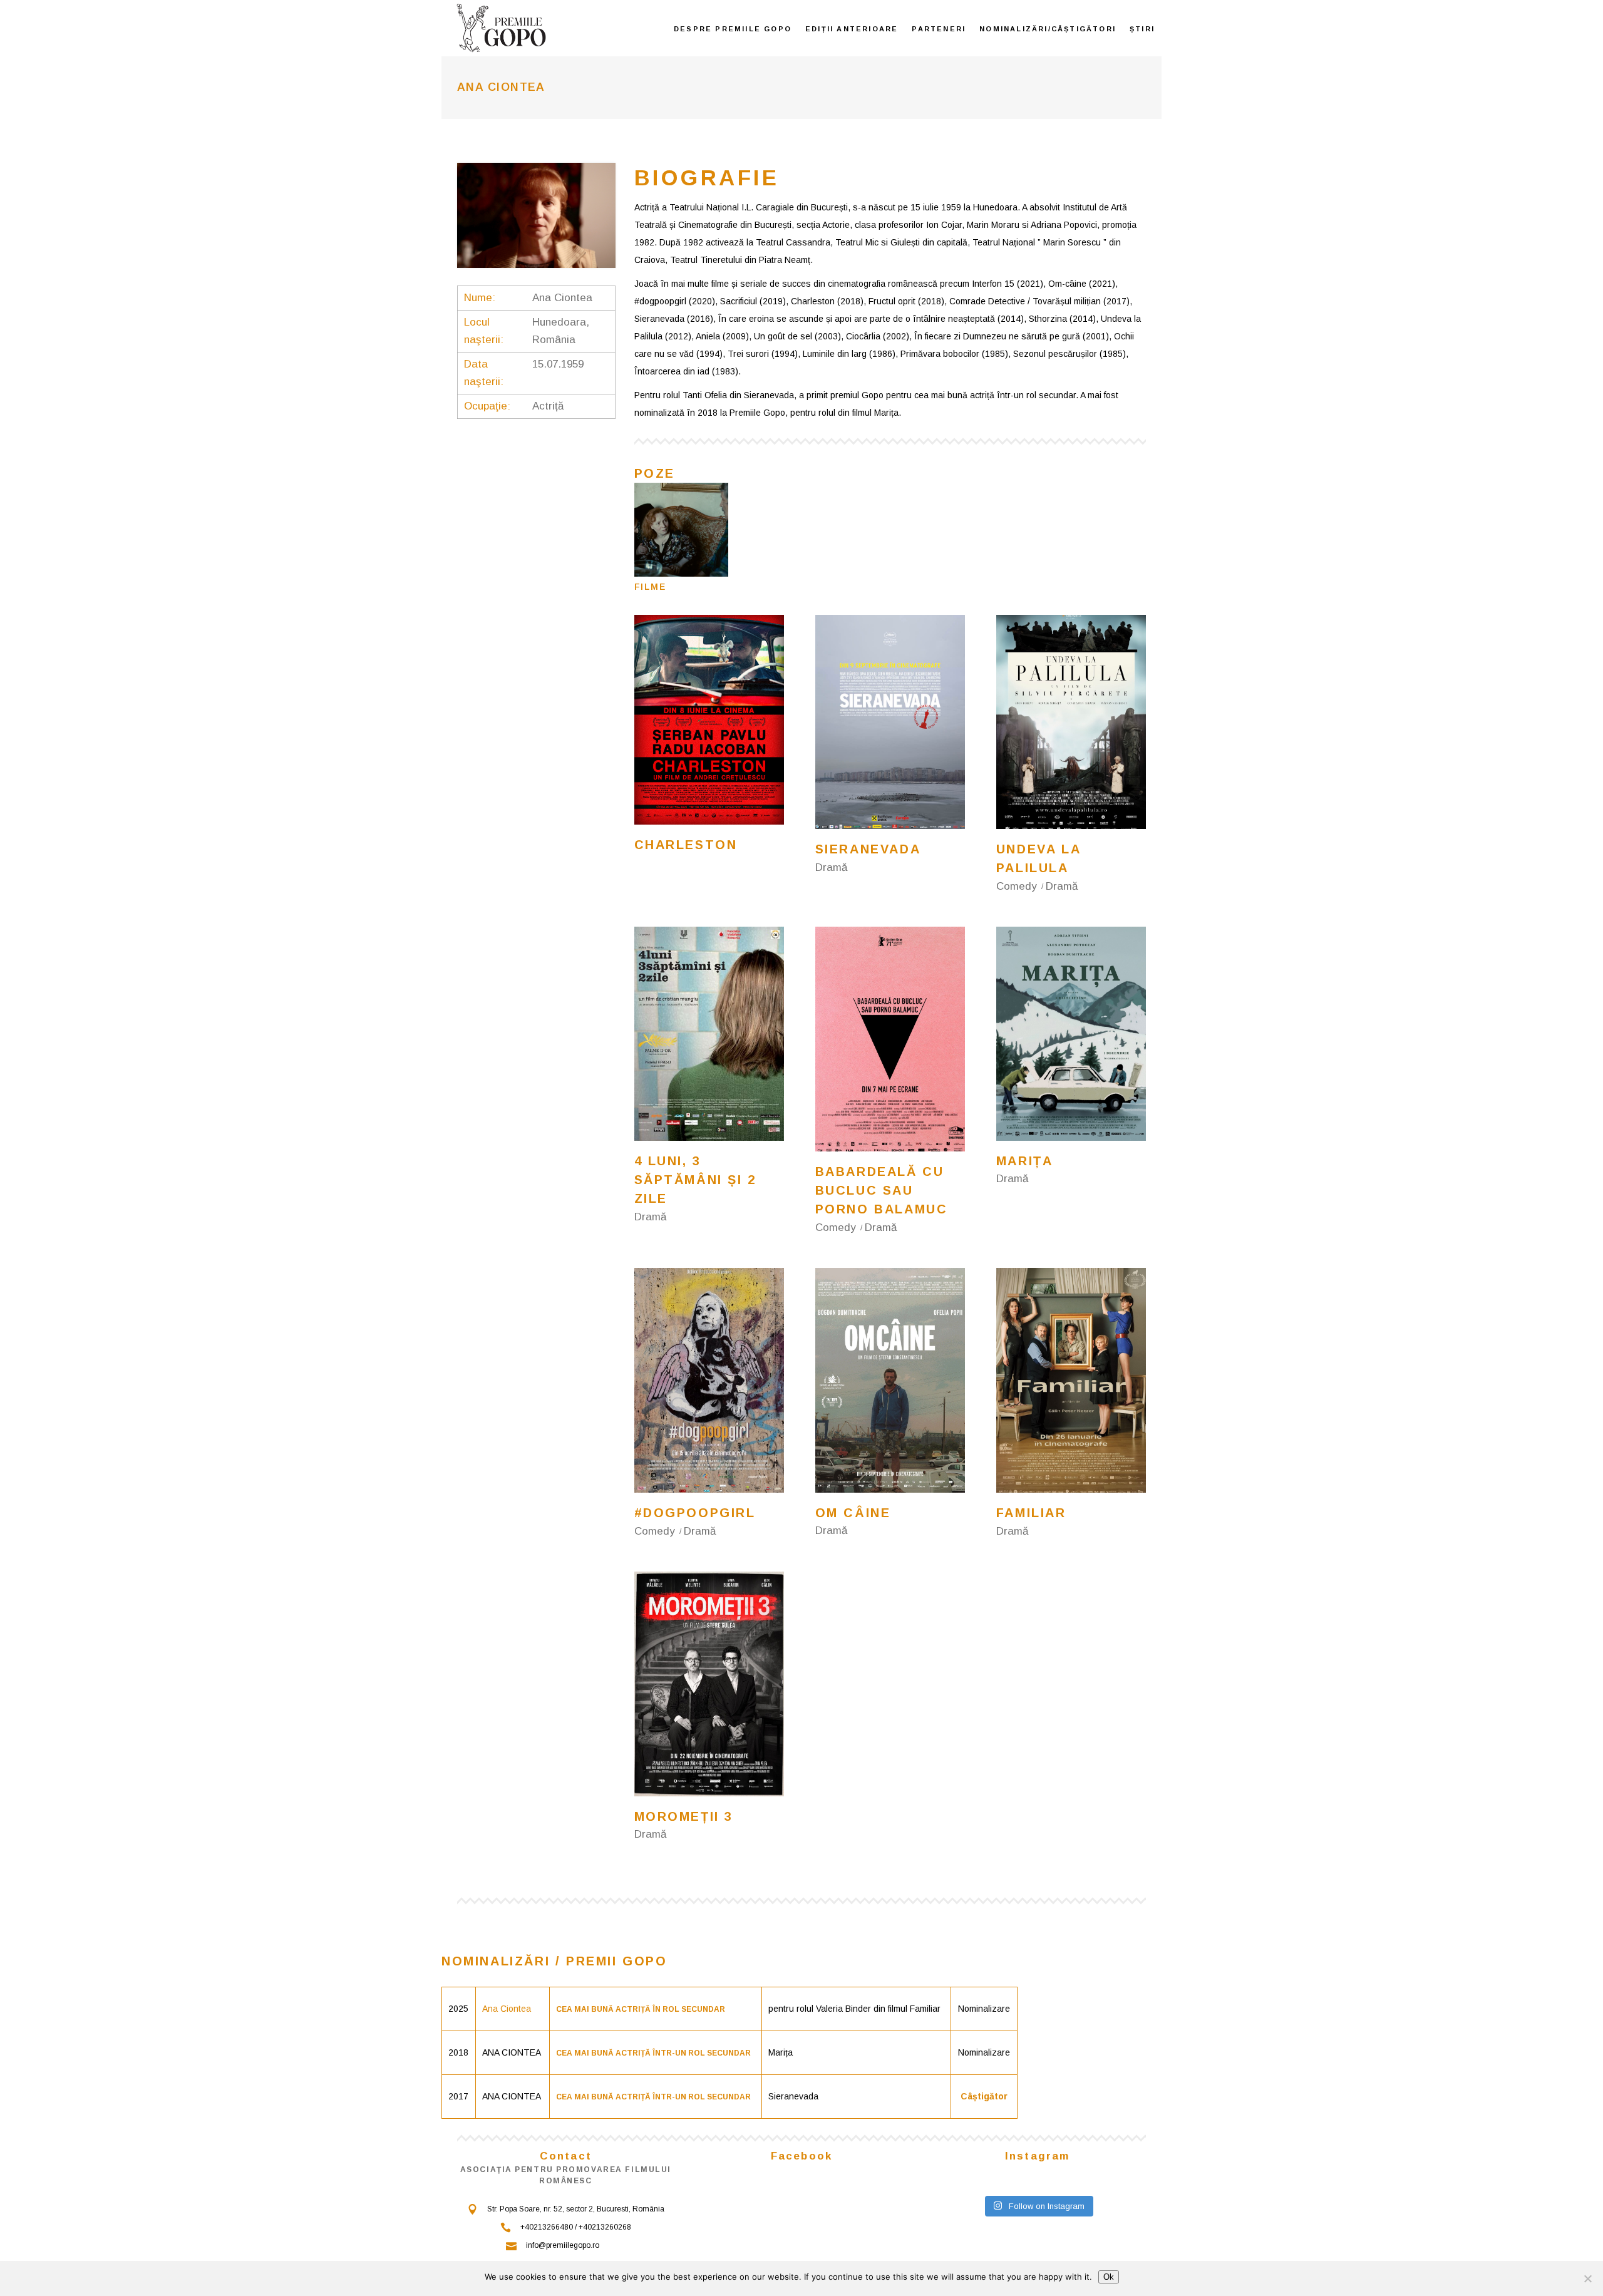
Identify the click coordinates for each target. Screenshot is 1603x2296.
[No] (1587, 2278)
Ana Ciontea (507, 2009)
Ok (1109, 2277)
